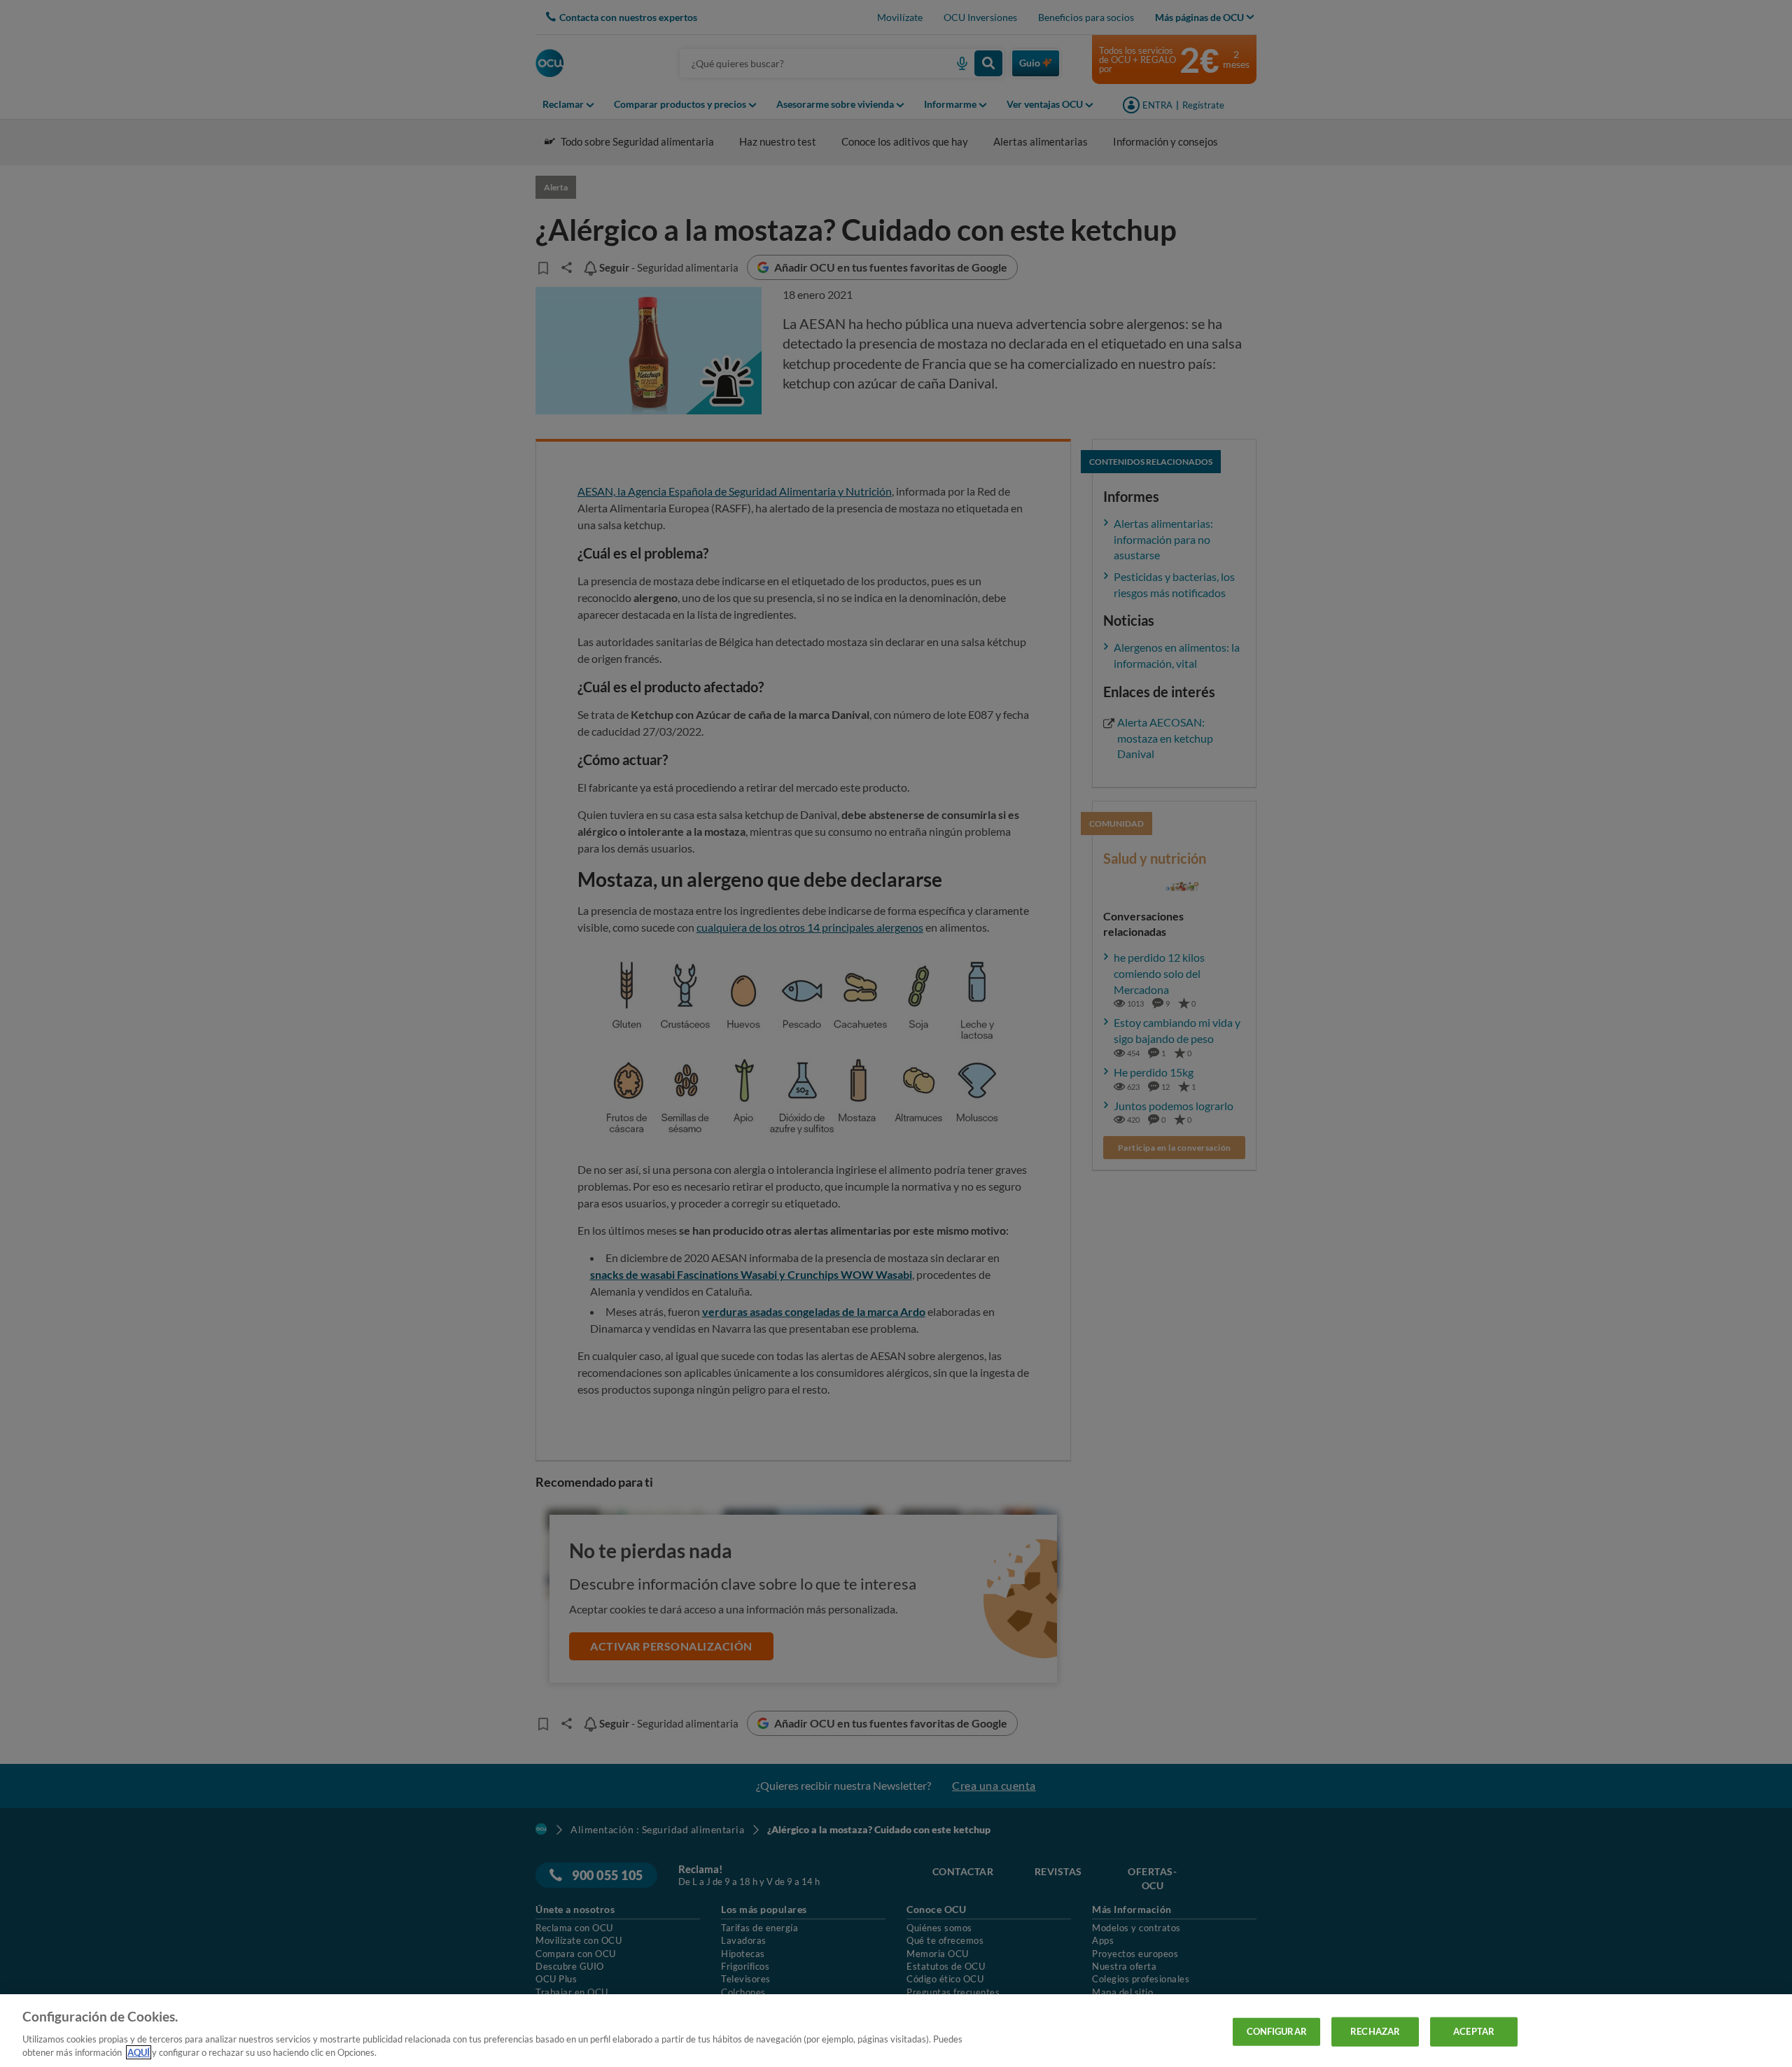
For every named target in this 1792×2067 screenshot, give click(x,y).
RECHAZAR (1375, 2031)
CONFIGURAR (1277, 2031)
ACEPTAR (1474, 2031)
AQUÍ (139, 2052)
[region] (896, 2031)
